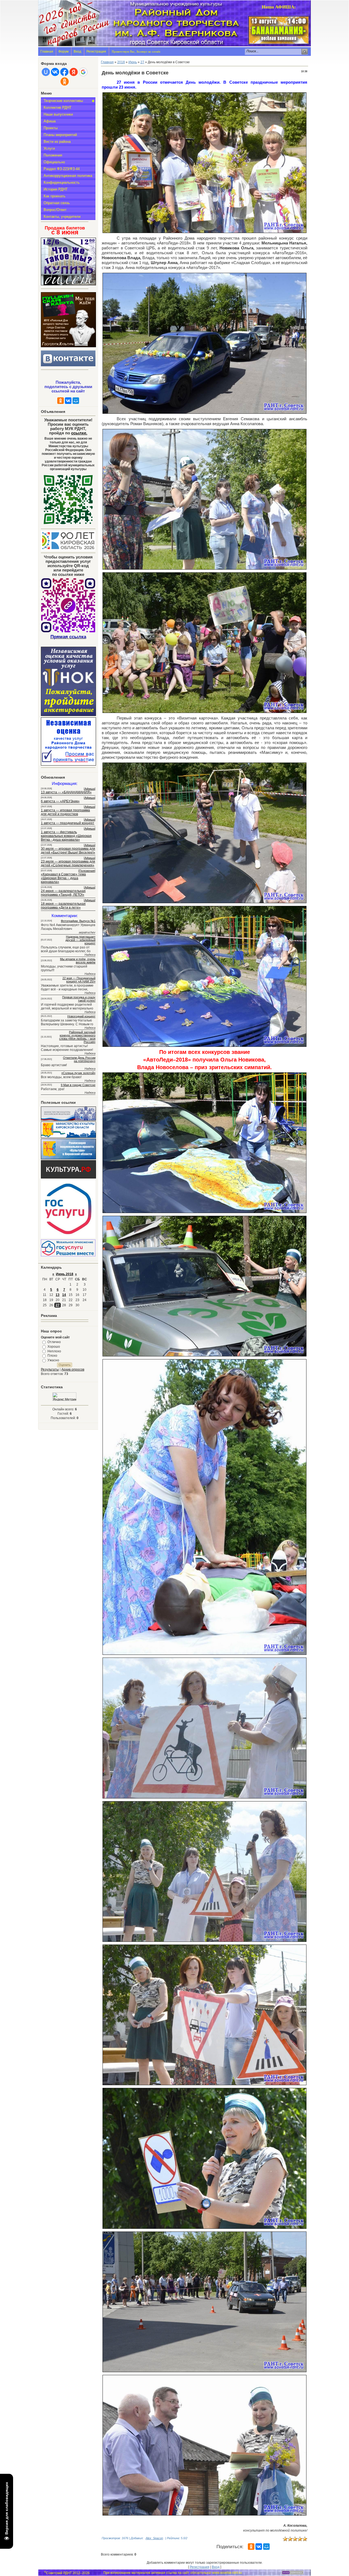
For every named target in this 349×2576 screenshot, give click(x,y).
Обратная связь (57, 203)
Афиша (50, 121)
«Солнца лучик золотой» (78, 1073)
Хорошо (54, 1347)
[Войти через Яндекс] (74, 72)
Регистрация (96, 52)
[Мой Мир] (76, 401)
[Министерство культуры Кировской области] (68, 1137)
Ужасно (53, 1360)
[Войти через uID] (46, 72)
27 (58, 1305)
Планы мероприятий (60, 135)
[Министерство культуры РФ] (68, 1120)
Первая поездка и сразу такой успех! (79, 999)
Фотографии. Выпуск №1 (78, 921)
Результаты (50, 1369)
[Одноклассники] (61, 401)
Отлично (54, 1342)
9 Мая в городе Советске (78, 1085)
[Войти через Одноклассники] (65, 81)
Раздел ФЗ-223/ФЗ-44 (62, 169)
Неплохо (54, 1351)
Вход (77, 52)
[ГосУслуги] (68, 1237)
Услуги (49, 148)
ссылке (79, 433)
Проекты (51, 128)
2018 (121, 62)
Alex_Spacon (154, 2538)
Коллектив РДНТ (58, 108)
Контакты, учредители (62, 217)
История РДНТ (56, 189)
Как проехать (55, 196)
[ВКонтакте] (68, 401)
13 (58, 1295)
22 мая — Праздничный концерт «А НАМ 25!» (79, 980)
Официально (54, 162)
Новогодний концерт (81, 1016)
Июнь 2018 (65, 1274)
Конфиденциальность (62, 182)
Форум (63, 52)
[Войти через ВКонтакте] (55, 72)
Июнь (133, 62)
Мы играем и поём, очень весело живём (78, 961)
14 (64, 1295)
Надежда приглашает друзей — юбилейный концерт (80, 940)
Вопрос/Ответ (55, 210)
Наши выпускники (58, 114)
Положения (53, 155)
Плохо (52, 1356)
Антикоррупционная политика (68, 176)
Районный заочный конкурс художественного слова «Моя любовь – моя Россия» (77, 1037)
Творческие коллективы (63, 101)
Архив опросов (73, 1369)
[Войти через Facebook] (64, 72)
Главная (47, 52)
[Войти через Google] (83, 72)
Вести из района (57, 142)
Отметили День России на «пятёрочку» (79, 1059)
